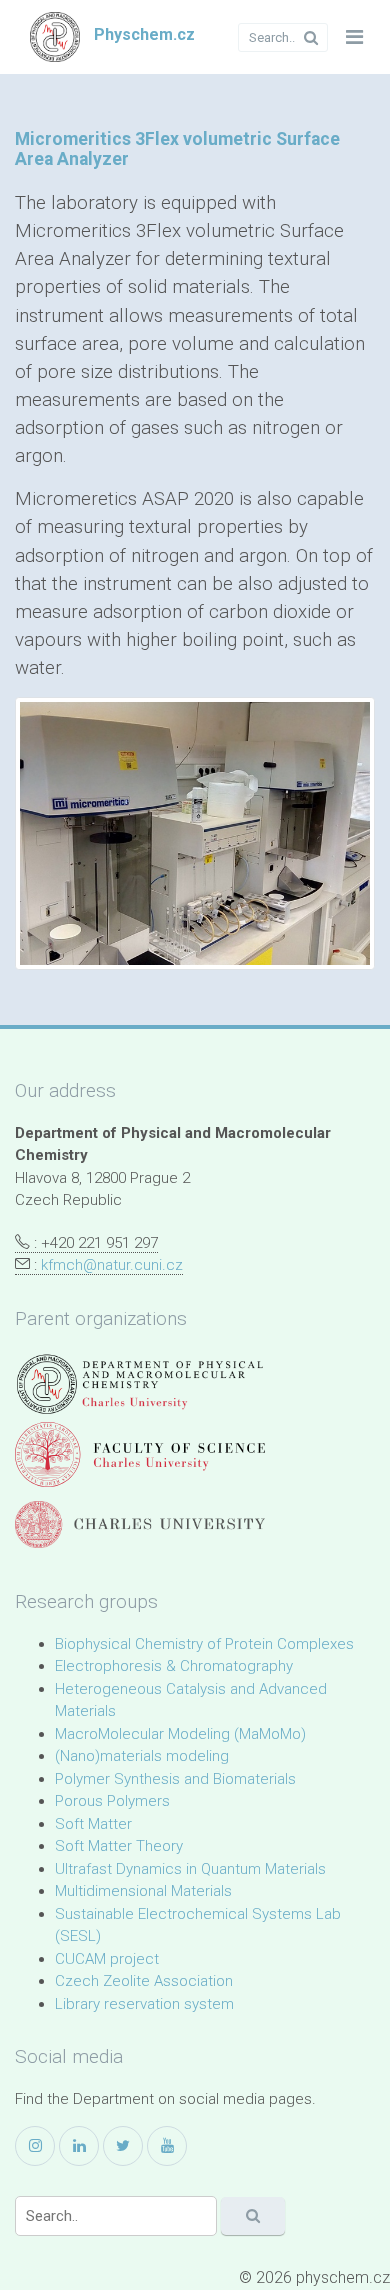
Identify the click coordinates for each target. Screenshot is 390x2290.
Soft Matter (93, 1824)
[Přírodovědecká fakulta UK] (140, 1454)
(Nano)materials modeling (142, 1756)
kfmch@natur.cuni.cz (112, 1265)
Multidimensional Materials (143, 1891)
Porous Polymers (112, 1801)
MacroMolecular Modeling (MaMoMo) (180, 1734)
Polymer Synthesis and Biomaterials (175, 1779)
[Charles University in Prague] (140, 1524)
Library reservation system (144, 2004)
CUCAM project (107, 1959)
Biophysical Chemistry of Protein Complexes (204, 1644)
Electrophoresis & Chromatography (174, 1666)
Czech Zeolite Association (144, 1981)
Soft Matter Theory (119, 1846)
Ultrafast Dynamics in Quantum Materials (190, 1869)
